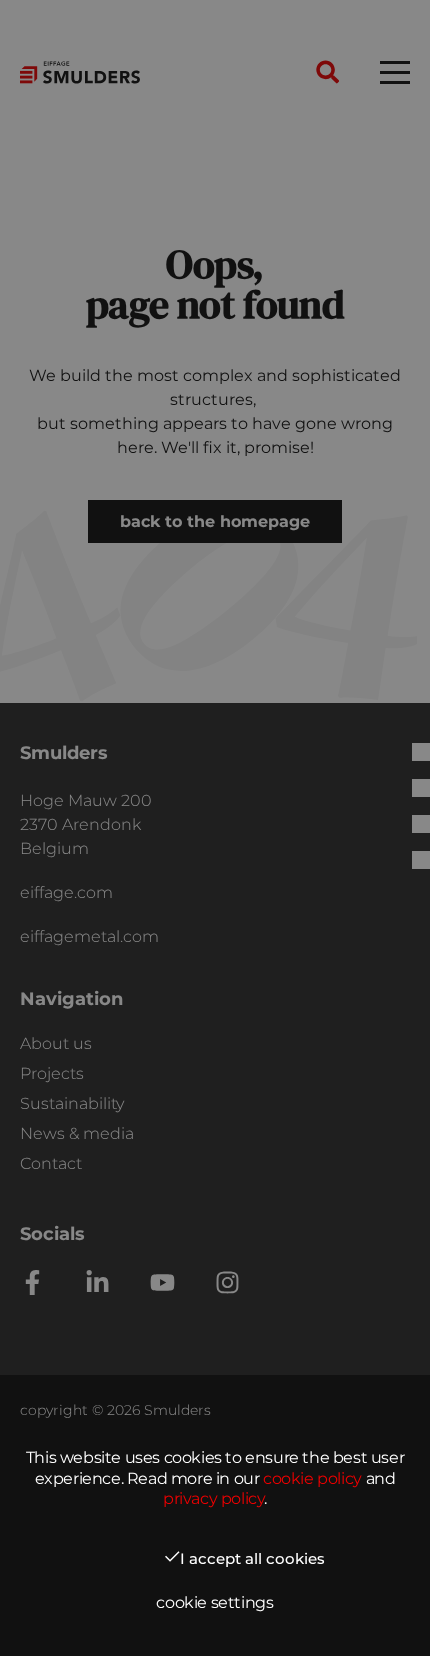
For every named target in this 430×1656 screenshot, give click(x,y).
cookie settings (214, 1602)
